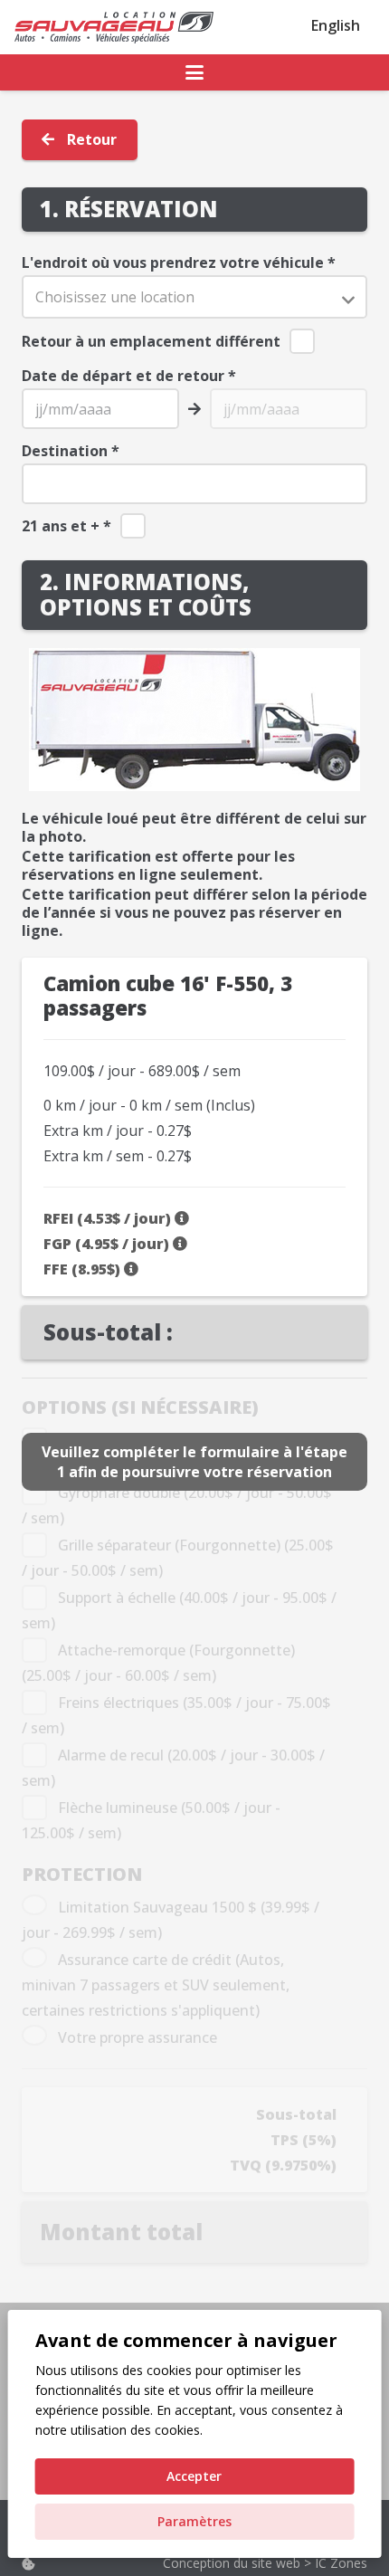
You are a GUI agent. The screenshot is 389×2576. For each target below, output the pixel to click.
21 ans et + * (66, 526)
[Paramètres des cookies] (28, 2564)
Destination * (71, 451)
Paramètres (194, 2521)
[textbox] (194, 297)
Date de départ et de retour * (129, 376)
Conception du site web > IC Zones (265, 2563)
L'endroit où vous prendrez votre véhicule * (179, 262)
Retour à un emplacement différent (151, 341)
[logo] (114, 28)
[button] (194, 72)
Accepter (194, 2476)
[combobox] (194, 297)
